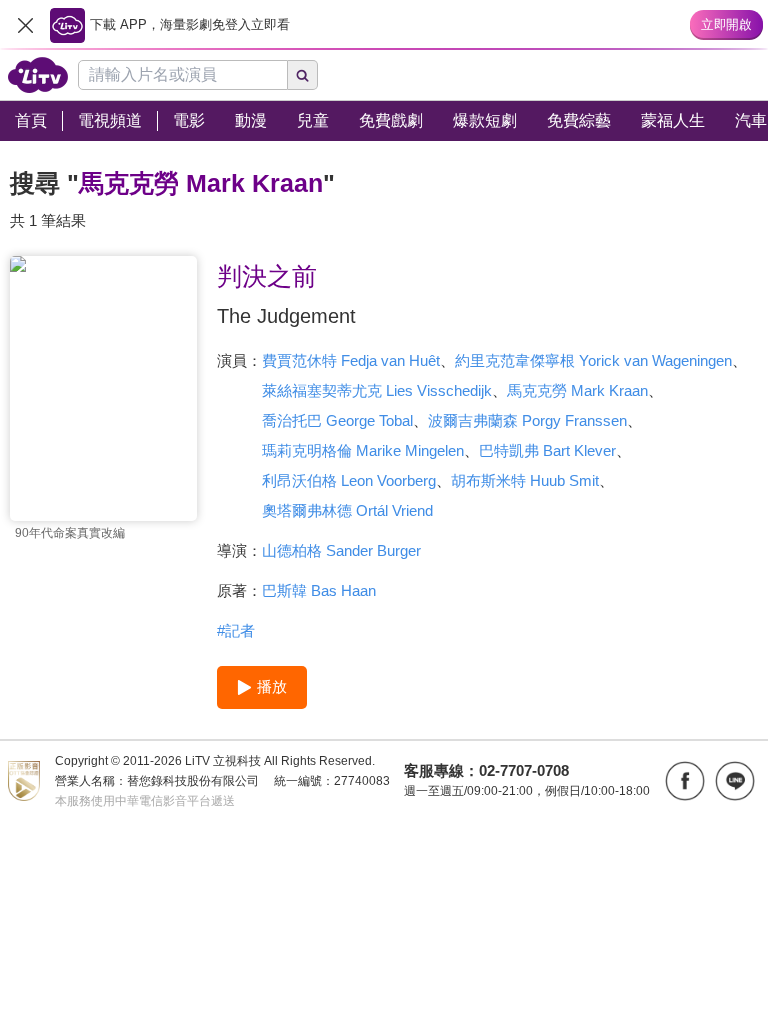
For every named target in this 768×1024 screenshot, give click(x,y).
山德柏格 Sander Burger (341, 550)
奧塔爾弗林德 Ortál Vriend (347, 510)
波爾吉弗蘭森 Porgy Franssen (527, 420)
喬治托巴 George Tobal (337, 420)
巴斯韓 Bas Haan (319, 590)
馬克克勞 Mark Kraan (577, 390)
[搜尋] (303, 75)
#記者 (236, 630)
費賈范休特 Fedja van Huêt (351, 360)
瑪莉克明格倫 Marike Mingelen (363, 450)
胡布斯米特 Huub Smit (525, 480)
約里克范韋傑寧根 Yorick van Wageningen (593, 360)
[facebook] (685, 781)
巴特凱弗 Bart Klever (547, 450)
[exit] (25, 25)
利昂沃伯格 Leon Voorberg (349, 480)
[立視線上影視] (38, 75)
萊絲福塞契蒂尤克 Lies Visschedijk (377, 390)
